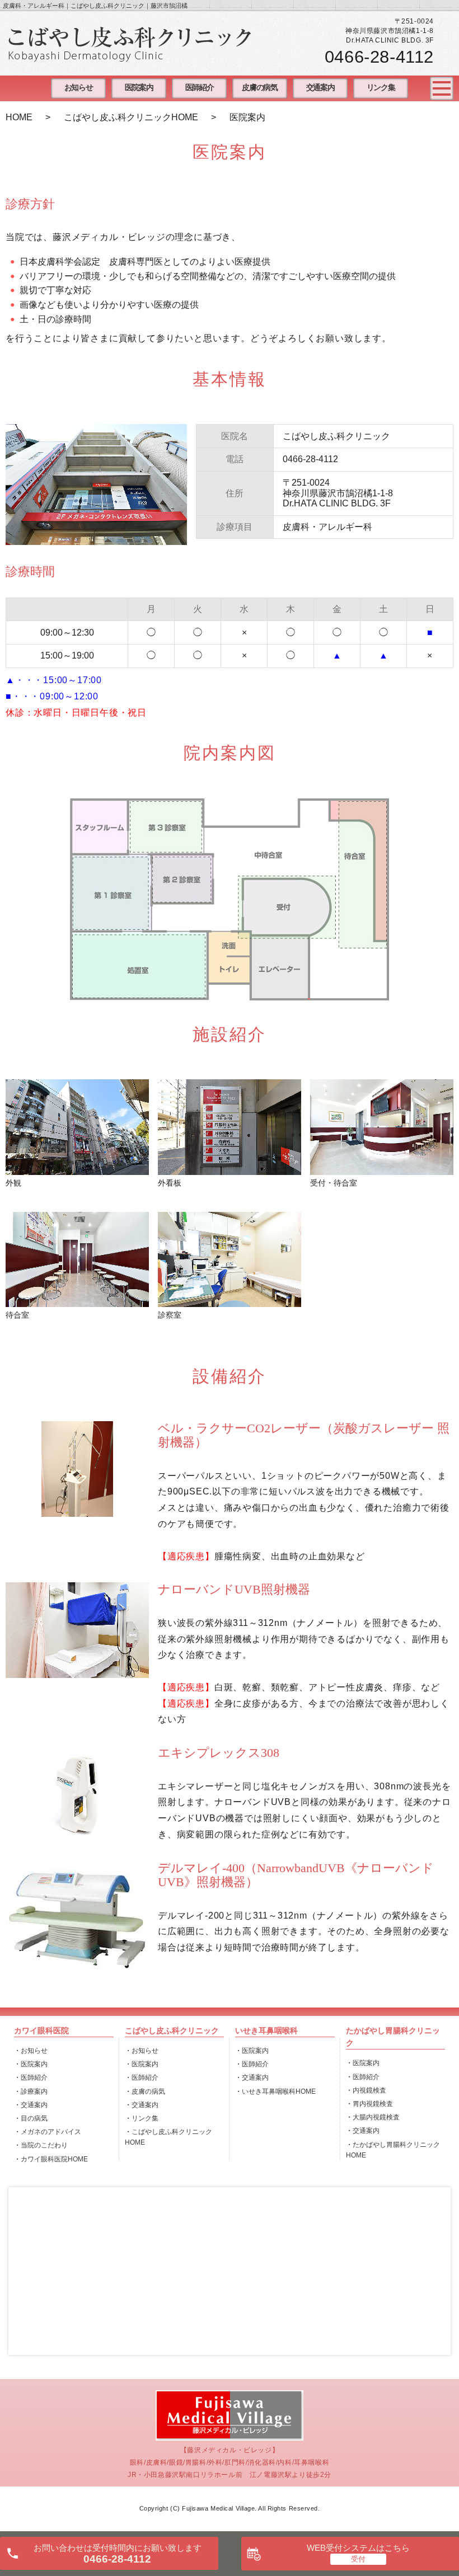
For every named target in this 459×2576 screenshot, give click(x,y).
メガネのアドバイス (51, 2132)
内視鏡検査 (369, 2090)
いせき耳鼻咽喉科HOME (279, 2091)
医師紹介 (199, 88)
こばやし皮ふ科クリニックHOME (131, 117)
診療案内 (34, 2091)
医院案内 (139, 88)
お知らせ (78, 88)
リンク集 (381, 88)
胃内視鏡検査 (373, 2104)
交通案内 (320, 88)
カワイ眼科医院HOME (54, 2159)
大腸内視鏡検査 (376, 2117)
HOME (19, 117)
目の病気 (34, 2118)
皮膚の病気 (259, 88)
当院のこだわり (44, 2145)
